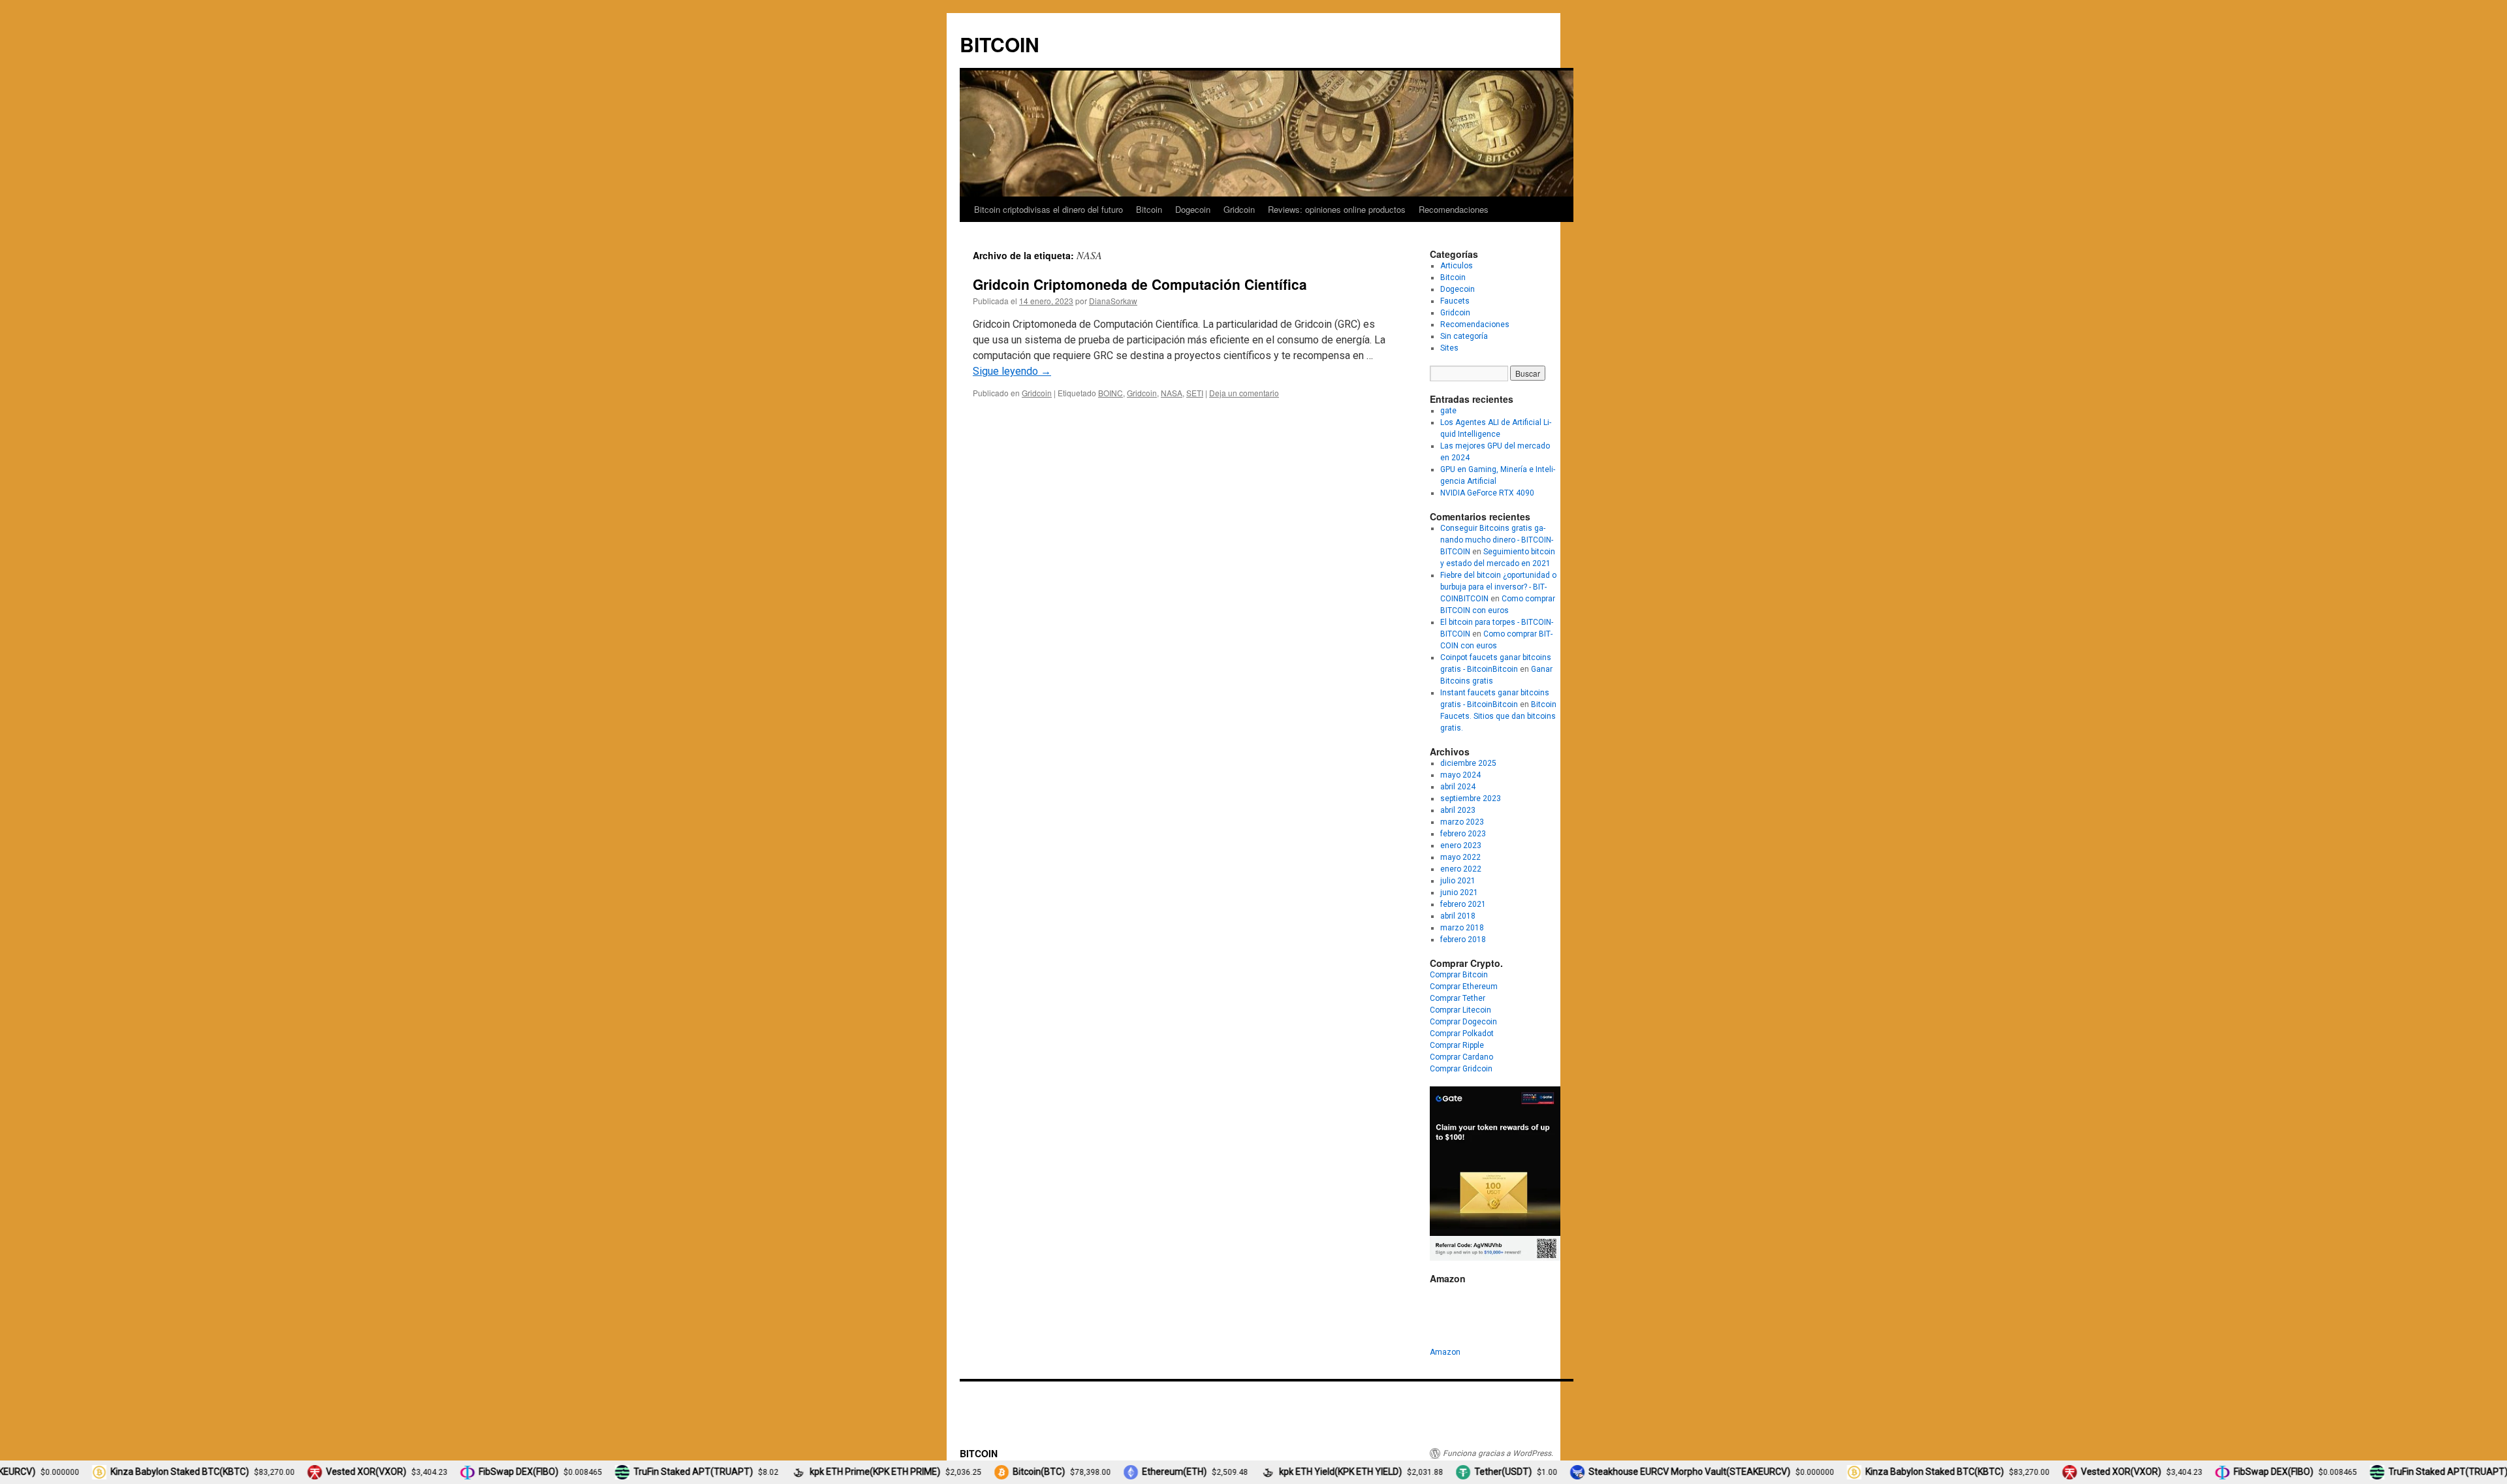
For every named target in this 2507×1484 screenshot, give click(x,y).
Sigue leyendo (1012, 371)
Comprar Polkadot (1462, 1034)
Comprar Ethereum (1464, 987)
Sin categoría (1464, 336)
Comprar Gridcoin (1461, 1069)
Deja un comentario (1244, 393)
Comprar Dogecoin (1463, 1022)
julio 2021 (1458, 881)
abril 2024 (1458, 787)
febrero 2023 (1463, 834)
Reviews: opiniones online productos (1337, 209)
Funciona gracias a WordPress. (1498, 1453)
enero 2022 (1461, 869)
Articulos (1457, 266)
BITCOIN (1000, 44)
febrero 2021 (1463, 904)
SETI (1195, 393)
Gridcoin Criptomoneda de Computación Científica (1140, 284)
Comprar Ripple (1457, 1045)
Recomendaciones (1454, 209)
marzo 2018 (1462, 928)
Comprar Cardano (1461, 1057)
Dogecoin (1193, 209)
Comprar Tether (1458, 998)
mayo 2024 (1460, 775)
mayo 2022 (1460, 857)
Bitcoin (1149, 209)
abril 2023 (1458, 810)
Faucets (1455, 301)
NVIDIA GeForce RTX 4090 (1487, 493)
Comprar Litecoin (1460, 1010)
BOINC (1111, 393)
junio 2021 (1459, 892)
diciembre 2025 (1468, 763)
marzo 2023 (1462, 822)
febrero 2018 (1463, 939)
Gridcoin (1239, 209)
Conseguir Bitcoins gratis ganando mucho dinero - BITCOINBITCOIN (1497, 540)
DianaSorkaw (1113, 301)
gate (1448, 411)
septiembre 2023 (1471, 798)
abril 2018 (1458, 916)
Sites (1449, 348)
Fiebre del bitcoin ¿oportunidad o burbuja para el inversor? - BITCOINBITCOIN (1498, 587)
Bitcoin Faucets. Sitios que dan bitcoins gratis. (1498, 716)
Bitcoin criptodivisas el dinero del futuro (1049, 209)
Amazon (1445, 1352)
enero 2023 (1461, 845)
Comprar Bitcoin (1459, 975)
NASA (1172, 393)
